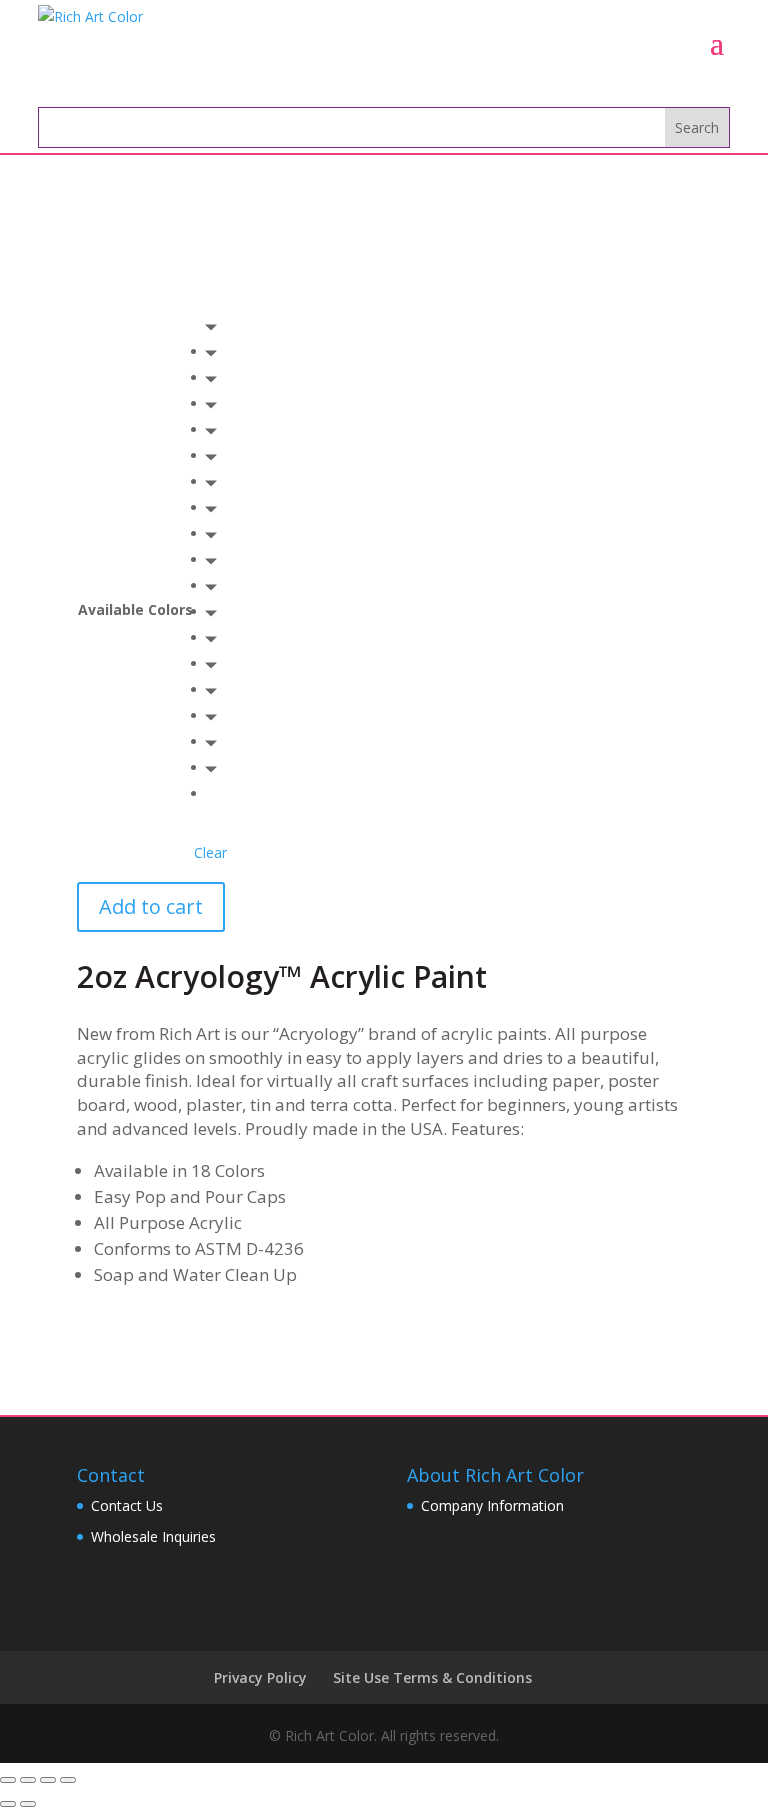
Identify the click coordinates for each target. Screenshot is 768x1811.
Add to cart (151, 906)
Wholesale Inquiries (153, 1536)
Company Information (492, 1505)
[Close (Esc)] (8, 1780)
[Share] (28, 1780)
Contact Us (127, 1505)
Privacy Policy (260, 1677)
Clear (210, 853)
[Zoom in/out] (68, 1780)
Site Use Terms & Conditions (432, 1677)
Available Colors (135, 609)
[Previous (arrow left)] (8, 1804)
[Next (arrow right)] (28, 1804)
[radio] (217, 352)
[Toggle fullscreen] (48, 1780)
